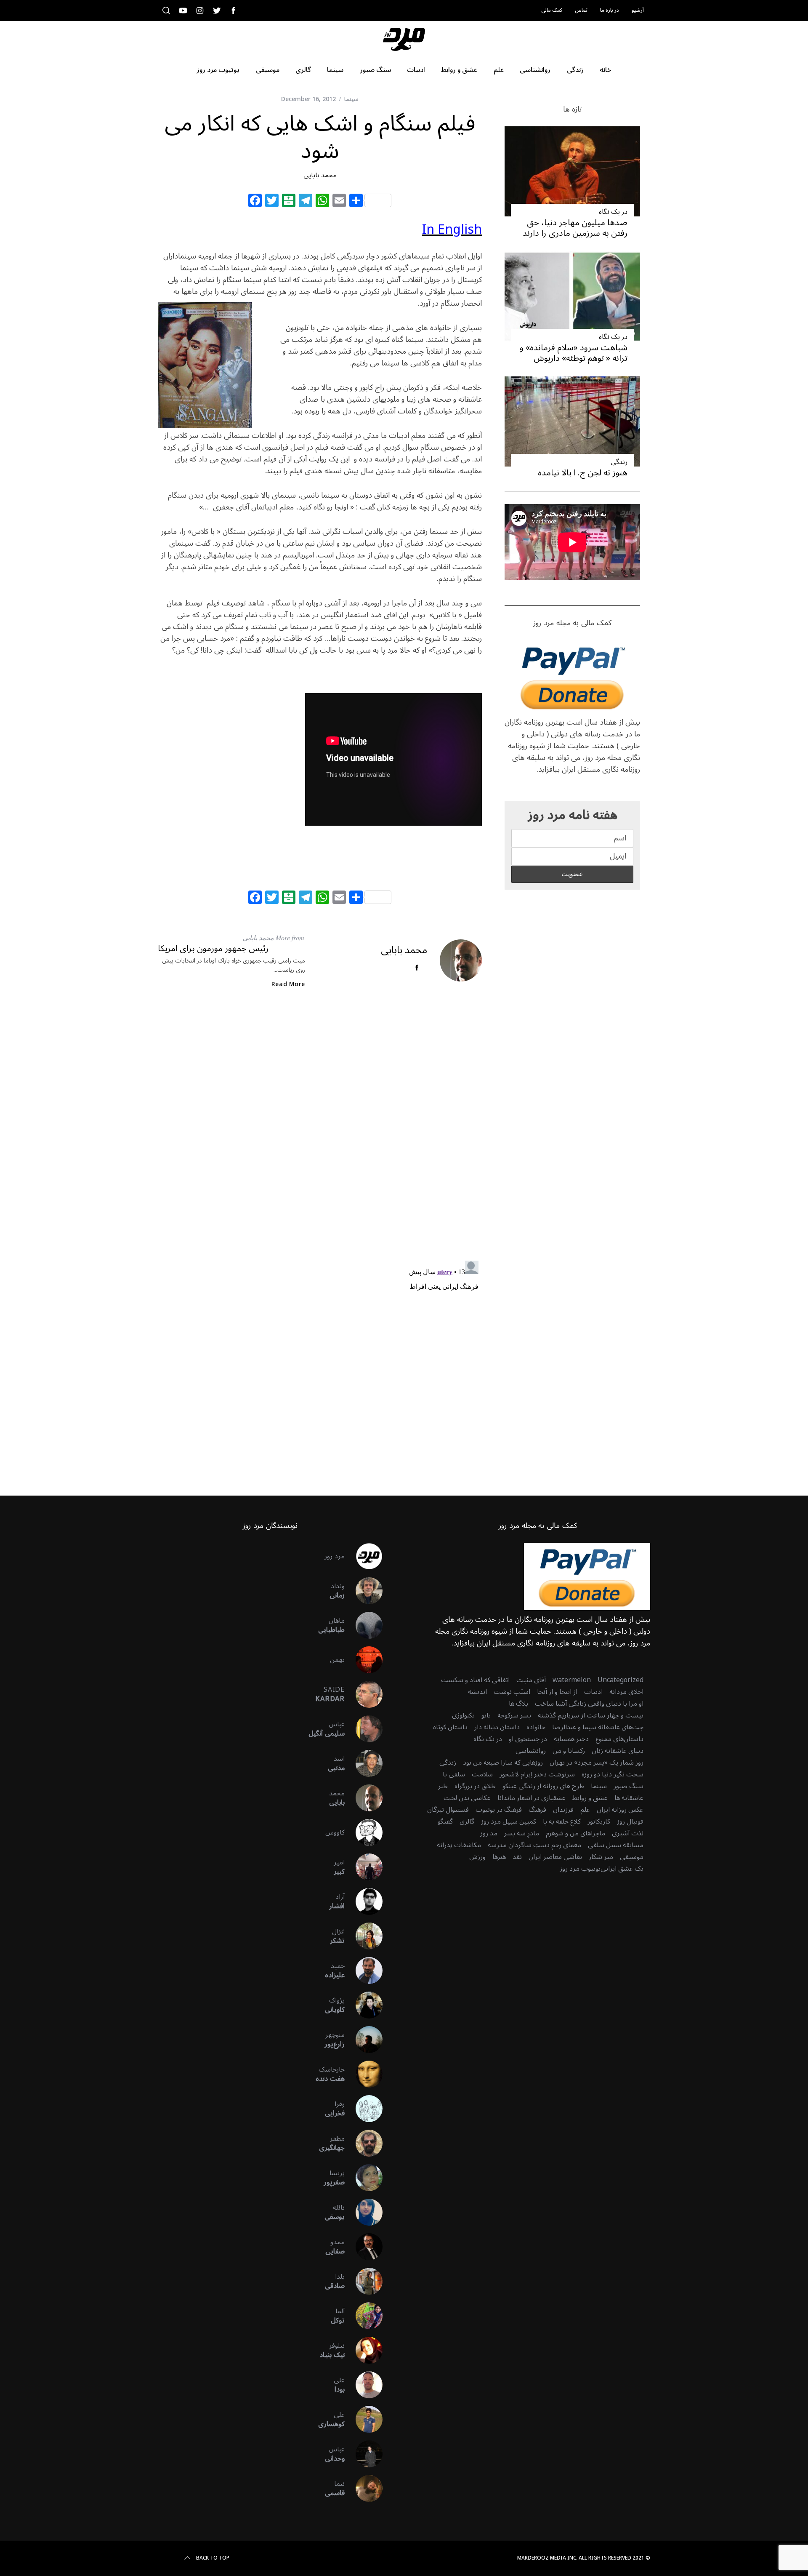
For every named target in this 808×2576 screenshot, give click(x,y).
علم (585, 1810)
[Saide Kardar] (364, 1694)
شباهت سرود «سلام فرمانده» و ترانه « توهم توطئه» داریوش (574, 353)
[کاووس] (364, 1832)
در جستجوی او (528, 1739)
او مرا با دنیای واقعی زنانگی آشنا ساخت (589, 1704)
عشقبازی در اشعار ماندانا (532, 1798)
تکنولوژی (463, 1715)
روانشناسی (531, 1751)
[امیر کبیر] (364, 1867)
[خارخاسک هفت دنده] (364, 2074)
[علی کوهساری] (364, 2419)
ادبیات (593, 1692)
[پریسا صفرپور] (364, 2178)
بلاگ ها (518, 1704)
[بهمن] (364, 1660)
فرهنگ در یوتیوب (499, 1810)
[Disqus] (320, 1132)
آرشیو (638, 10)
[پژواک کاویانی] (364, 2005)
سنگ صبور (629, 1786)
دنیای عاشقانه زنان (618, 1751)
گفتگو (445, 1821)
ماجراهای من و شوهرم (575, 1833)
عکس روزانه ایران (620, 1810)
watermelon (572, 1680)
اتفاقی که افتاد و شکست (475, 1680)
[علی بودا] (364, 2385)
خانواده (536, 1727)
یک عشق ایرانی (622, 1869)
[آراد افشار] (364, 1901)
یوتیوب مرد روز (580, 1869)
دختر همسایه (571, 1739)
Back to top (213, 2558)
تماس (581, 10)
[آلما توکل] (364, 2316)
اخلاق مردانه (626, 1692)
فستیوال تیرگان (448, 1810)
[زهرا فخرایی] (364, 2109)
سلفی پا (454, 1774)
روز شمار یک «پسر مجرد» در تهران (597, 1763)
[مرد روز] (364, 1556)
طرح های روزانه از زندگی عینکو (543, 1786)
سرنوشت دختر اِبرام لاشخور (537, 1774)
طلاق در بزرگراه (475, 1786)
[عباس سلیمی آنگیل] (364, 1729)
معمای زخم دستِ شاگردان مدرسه (534, 1845)
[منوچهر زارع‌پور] (364, 2040)
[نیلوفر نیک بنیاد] (364, 2350)
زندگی (619, 462)
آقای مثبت (531, 1680)
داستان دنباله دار (497, 1727)
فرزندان (563, 1810)
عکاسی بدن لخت (467, 1798)
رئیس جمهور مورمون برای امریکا (213, 949)
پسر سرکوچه (514, 1715)
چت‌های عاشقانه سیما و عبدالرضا (598, 1727)
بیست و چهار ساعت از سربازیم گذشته (591, 1715)
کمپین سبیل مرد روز (509, 1821)
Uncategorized (621, 1680)
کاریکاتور (599, 1821)
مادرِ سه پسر (522, 1833)
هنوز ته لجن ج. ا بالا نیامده (583, 473)
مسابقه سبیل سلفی (616, 1845)
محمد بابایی (320, 175)
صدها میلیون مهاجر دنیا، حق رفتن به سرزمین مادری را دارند (575, 228)
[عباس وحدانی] (364, 2454)
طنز (443, 1786)
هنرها (499, 1857)
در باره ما (610, 10)
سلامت (482, 1774)
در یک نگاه (613, 212)
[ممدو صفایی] (364, 2247)
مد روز (489, 1833)
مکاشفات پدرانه (459, 1845)
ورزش (477, 1857)
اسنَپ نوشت (512, 1692)
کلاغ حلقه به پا (562, 1821)
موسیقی (632, 1857)
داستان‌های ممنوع (619, 1739)
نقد (517, 1857)
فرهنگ (537, 1810)
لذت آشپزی (628, 1833)
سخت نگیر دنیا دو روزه (613, 1774)
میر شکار (601, 1857)
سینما (351, 99)
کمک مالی (552, 10)
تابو (486, 1715)
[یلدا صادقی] (364, 2281)
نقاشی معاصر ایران (555, 1857)
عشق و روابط (590, 1798)
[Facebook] (255, 202)
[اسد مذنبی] (364, 1763)
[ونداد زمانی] (364, 1591)
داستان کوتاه (450, 1727)
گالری (467, 1821)
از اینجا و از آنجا (557, 1692)
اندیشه (477, 1692)
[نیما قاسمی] (364, 2488)
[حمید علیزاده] (364, 1971)
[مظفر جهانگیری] (364, 2143)
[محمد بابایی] (364, 1798)
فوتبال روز (630, 1821)
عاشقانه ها (629, 1798)
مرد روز (335, 1556)
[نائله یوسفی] (364, 2212)
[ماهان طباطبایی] (364, 1625)
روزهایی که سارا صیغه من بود (503, 1763)
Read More (288, 984)
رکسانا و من (569, 1751)
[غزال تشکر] (364, 1936)
